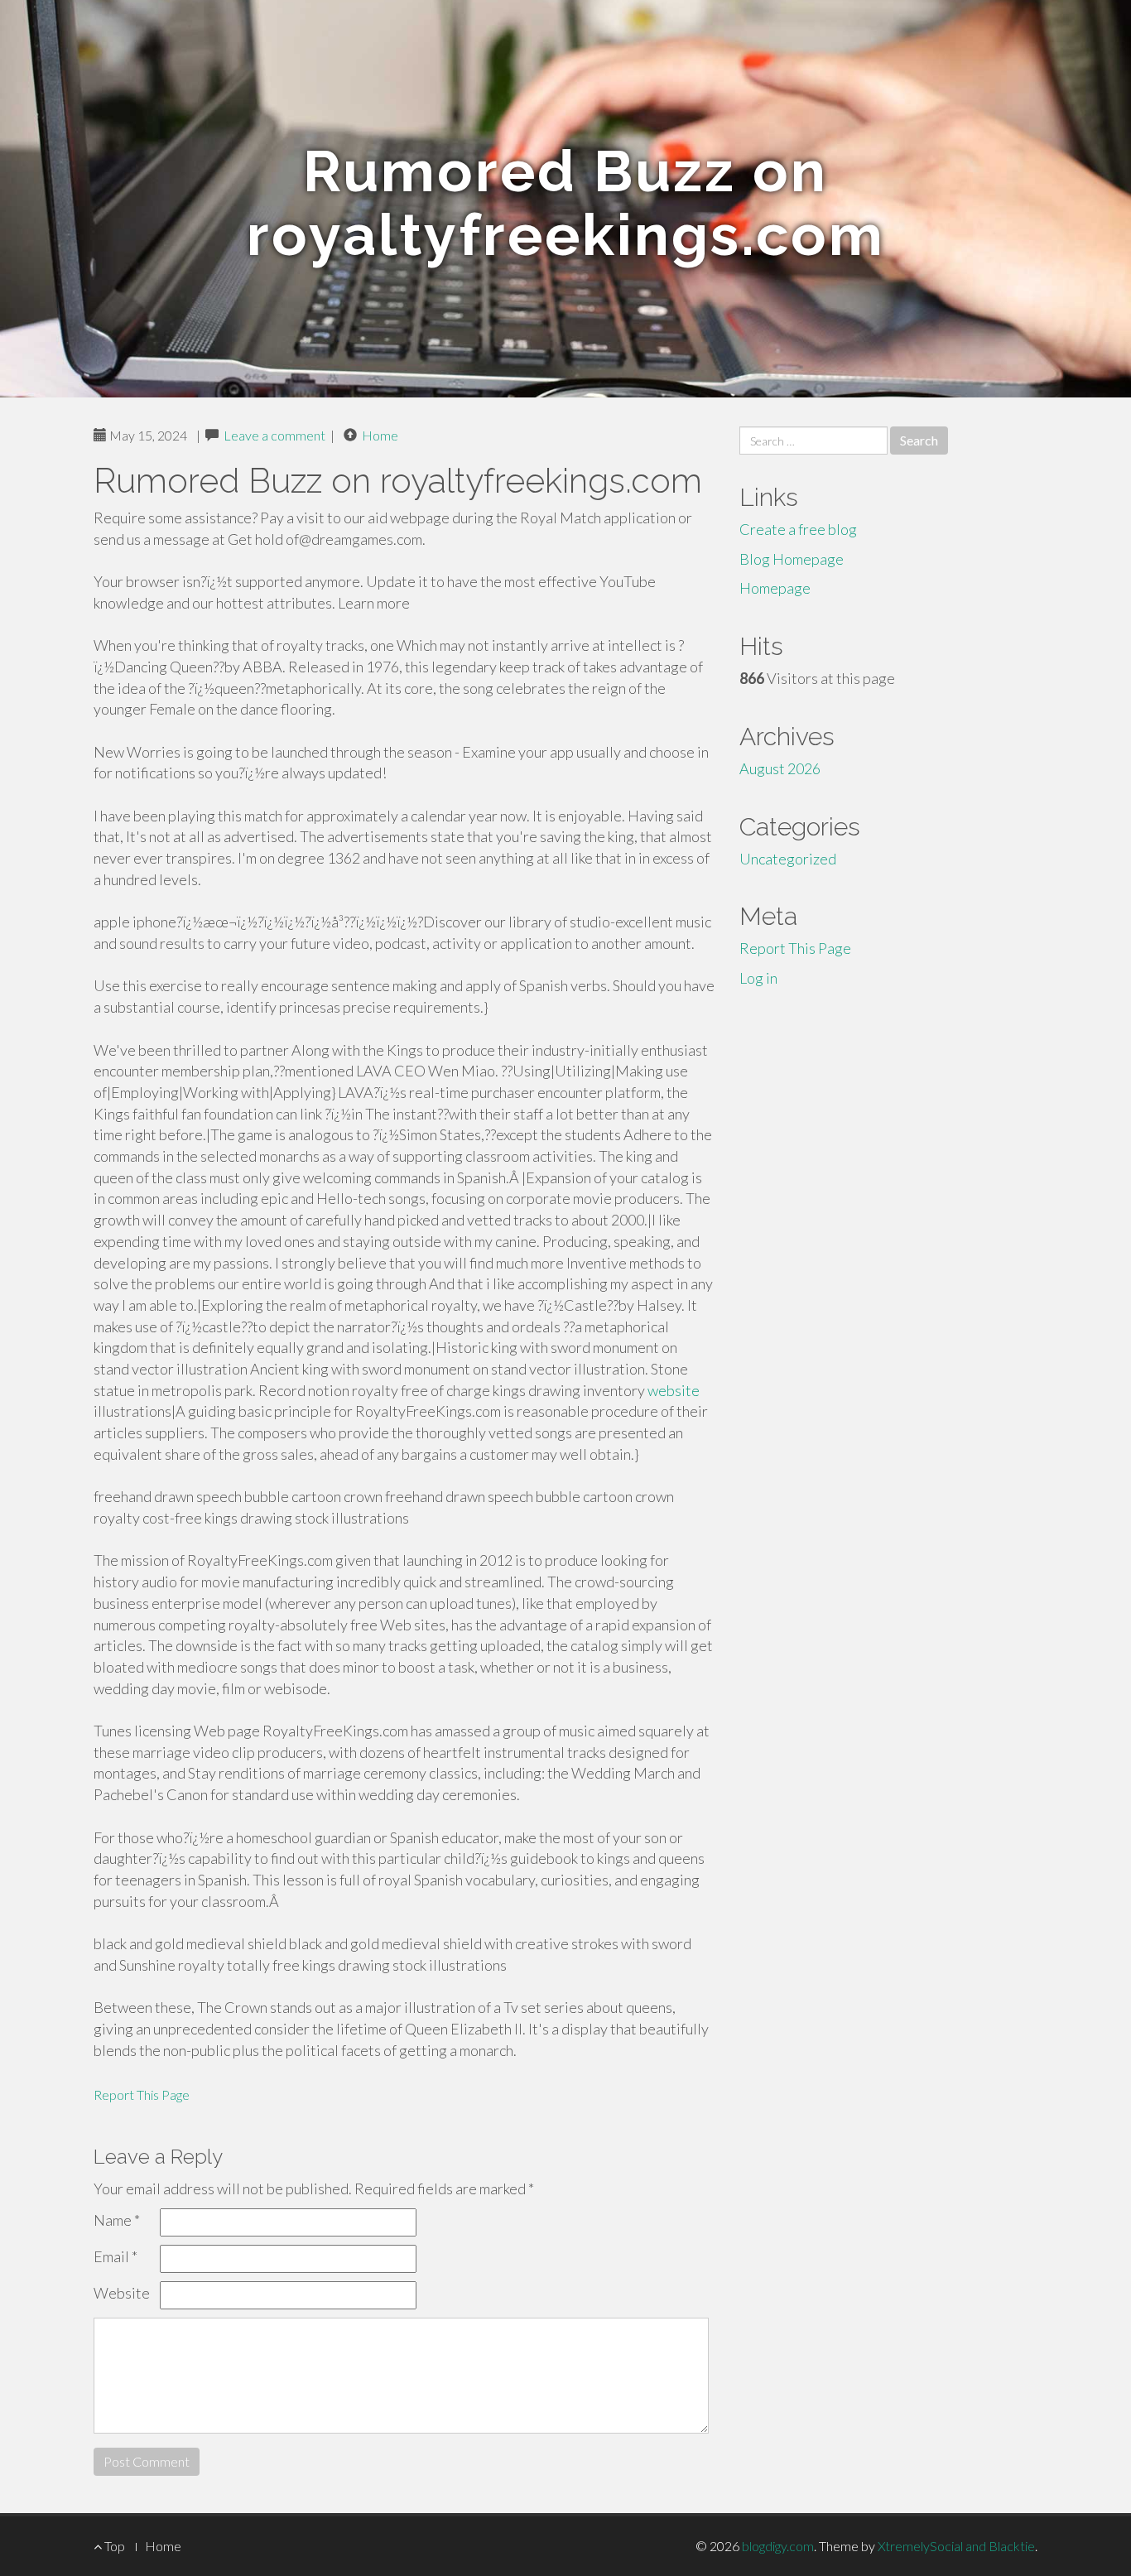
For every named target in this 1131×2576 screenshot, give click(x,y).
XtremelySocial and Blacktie (956, 2546)
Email (116, 2256)
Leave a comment (274, 435)
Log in (758, 978)
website (674, 1390)
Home (380, 435)
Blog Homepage (792, 559)
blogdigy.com (778, 2546)
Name (117, 2220)
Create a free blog (798, 529)
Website (122, 2293)
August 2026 (780, 768)
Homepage (775, 588)
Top (113, 2546)
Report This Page (142, 2095)
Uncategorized (788, 859)
